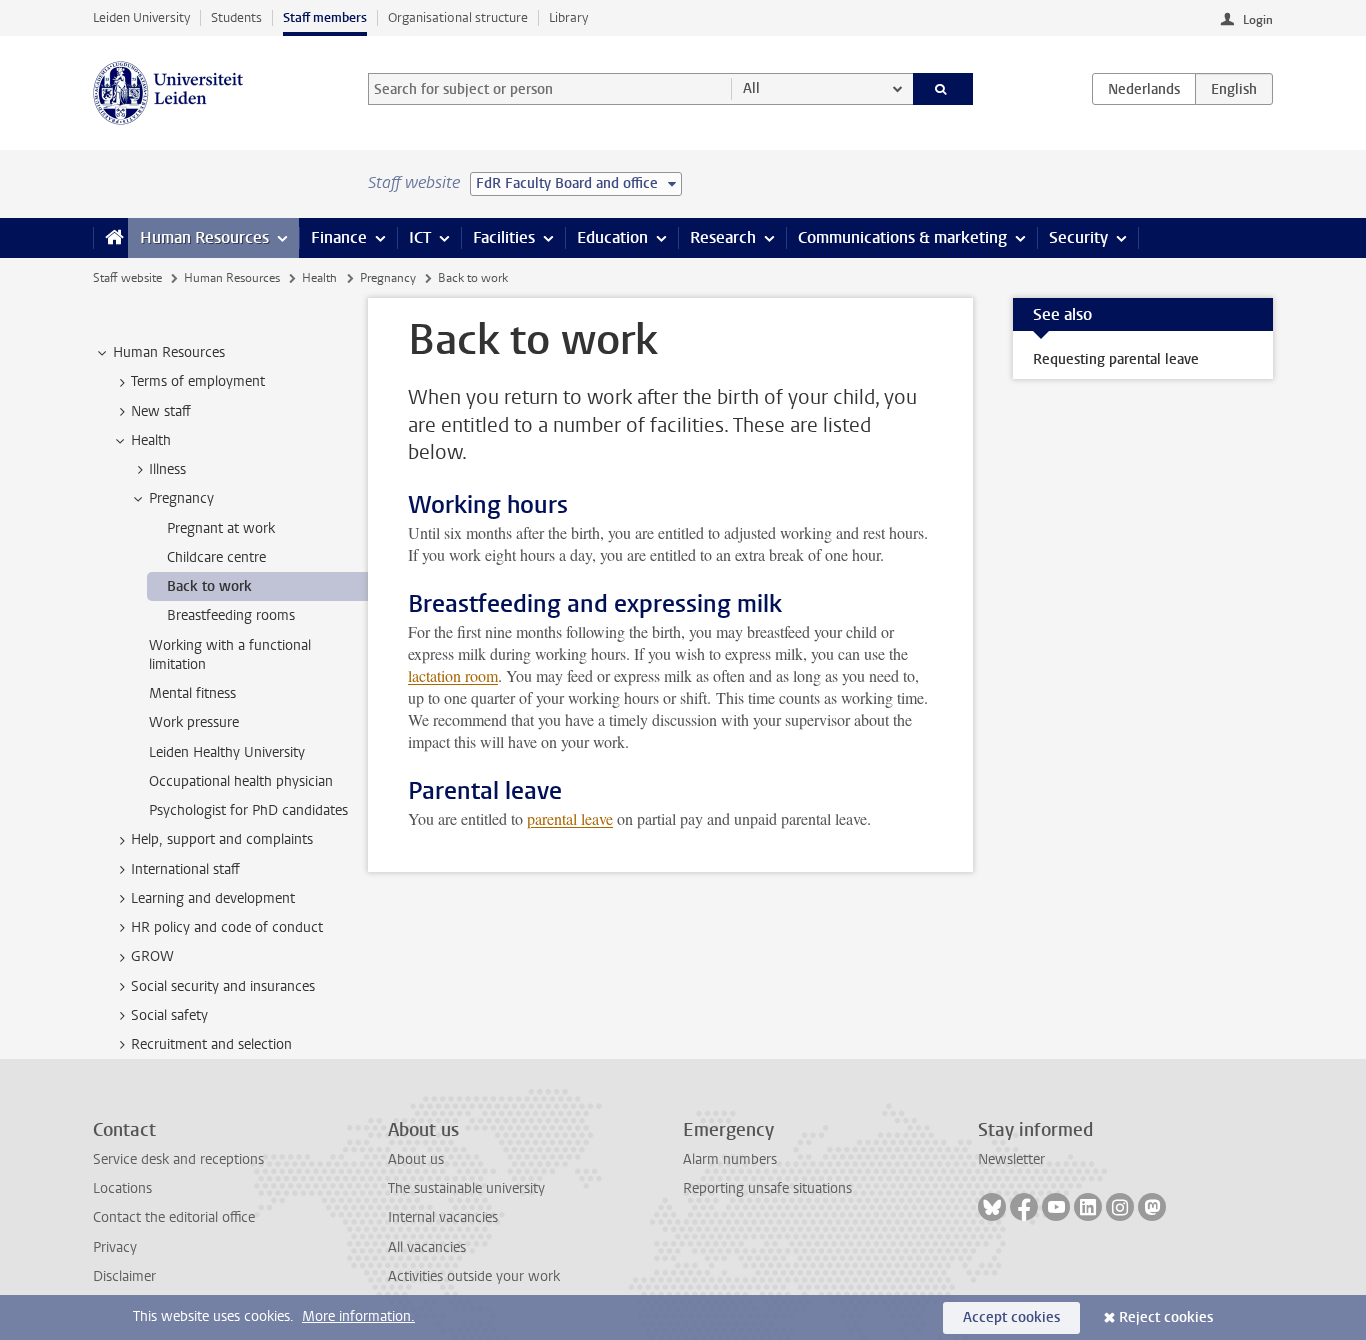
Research (723, 237)
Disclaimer (124, 1276)
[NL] (1144, 89)
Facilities (504, 237)
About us (416, 1159)
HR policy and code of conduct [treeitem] (227, 927)
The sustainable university (466, 1188)
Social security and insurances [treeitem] (223, 986)
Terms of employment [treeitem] (198, 381)
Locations (122, 1188)
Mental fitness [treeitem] (192, 693)
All (751, 88)
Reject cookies (1166, 1317)
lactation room (453, 675)
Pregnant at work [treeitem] (221, 528)
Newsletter (1011, 1159)
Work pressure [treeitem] (194, 722)
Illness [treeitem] (167, 469)
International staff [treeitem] (185, 869)
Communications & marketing (902, 237)
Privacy (115, 1247)
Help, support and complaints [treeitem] (222, 839)
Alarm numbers (730, 1159)
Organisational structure (458, 17)
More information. (358, 1316)
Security (1078, 237)
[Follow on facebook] (1024, 1207)
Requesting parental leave (1116, 359)
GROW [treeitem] (152, 956)
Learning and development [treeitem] (213, 898)
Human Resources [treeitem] (169, 352)
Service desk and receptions (178, 1159)
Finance (339, 237)
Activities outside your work (474, 1276)
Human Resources (204, 237)
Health (319, 278)
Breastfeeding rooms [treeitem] (231, 615)
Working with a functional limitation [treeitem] (230, 655)
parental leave (570, 818)
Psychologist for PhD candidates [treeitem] (248, 810)
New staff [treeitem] (161, 411)
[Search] (943, 89)
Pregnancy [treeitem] (181, 498)
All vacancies (427, 1247)
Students (236, 17)
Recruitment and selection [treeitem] (211, 1044)
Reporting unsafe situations (767, 1188)
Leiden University (141, 17)
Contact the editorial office (174, 1217)
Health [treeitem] (151, 440)
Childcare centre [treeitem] (216, 557)
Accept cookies (1011, 1317)
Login (1258, 20)
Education (612, 237)
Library (568, 17)
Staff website (127, 278)
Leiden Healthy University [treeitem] (227, 752)
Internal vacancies (443, 1217)
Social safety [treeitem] (169, 1015)
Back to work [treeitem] (209, 586)
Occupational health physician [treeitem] (241, 781)
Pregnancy (388, 278)
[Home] (110, 238)
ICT (420, 237)
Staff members (325, 17)
